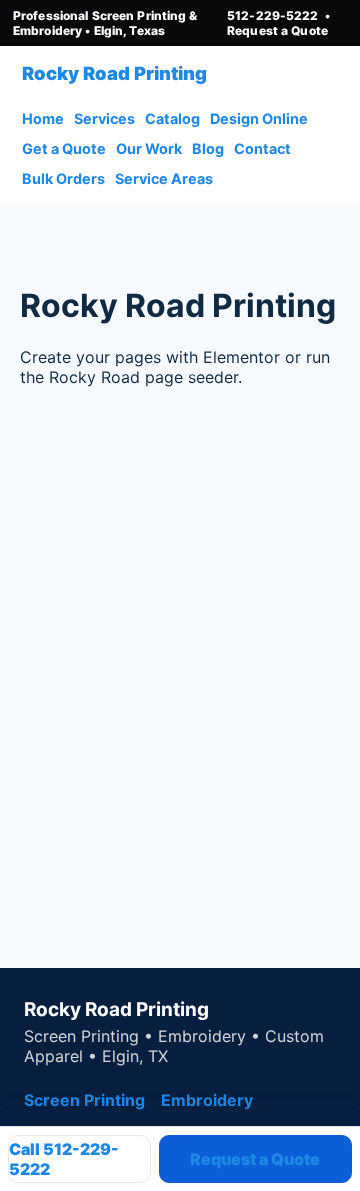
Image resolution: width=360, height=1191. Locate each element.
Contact (262, 148)
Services (104, 118)
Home (43, 118)
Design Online (259, 118)
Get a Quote (64, 148)
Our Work (149, 148)
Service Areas (164, 178)
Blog (208, 148)
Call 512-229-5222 (64, 1159)
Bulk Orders (63, 178)
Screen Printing (84, 1100)
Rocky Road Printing (114, 73)
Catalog (172, 118)
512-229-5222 (272, 15)
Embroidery (207, 1100)
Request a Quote (277, 30)
